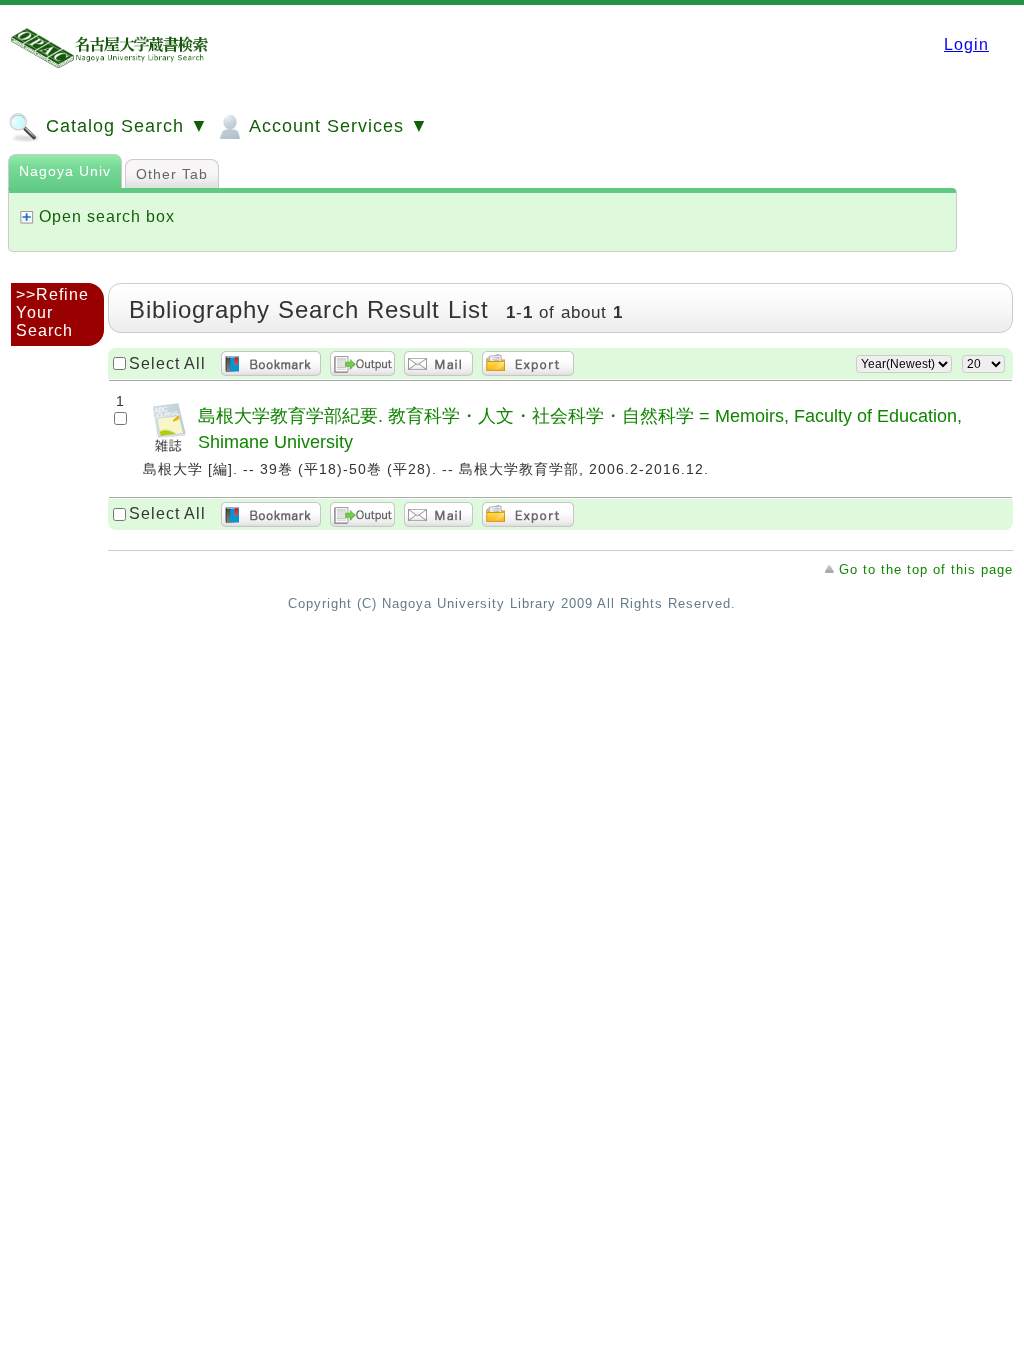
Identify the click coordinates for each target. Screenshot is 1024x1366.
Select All (167, 363)
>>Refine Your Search (52, 312)
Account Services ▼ (336, 126)
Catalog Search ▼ (124, 126)
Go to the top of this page (926, 569)
